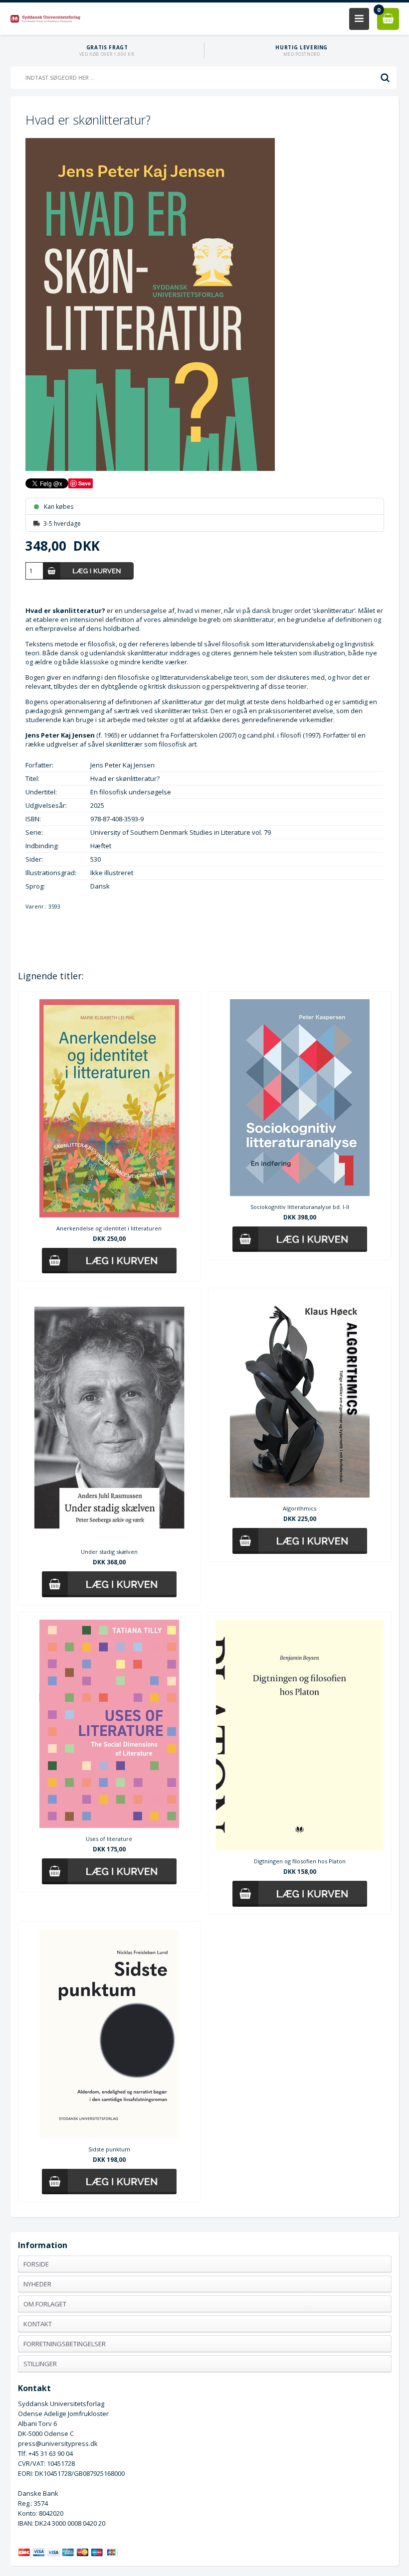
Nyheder (37, 2284)
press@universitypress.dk (58, 2443)
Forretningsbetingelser (65, 2344)
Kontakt (38, 2324)
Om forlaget (45, 2304)
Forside (36, 2264)
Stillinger (40, 2364)
